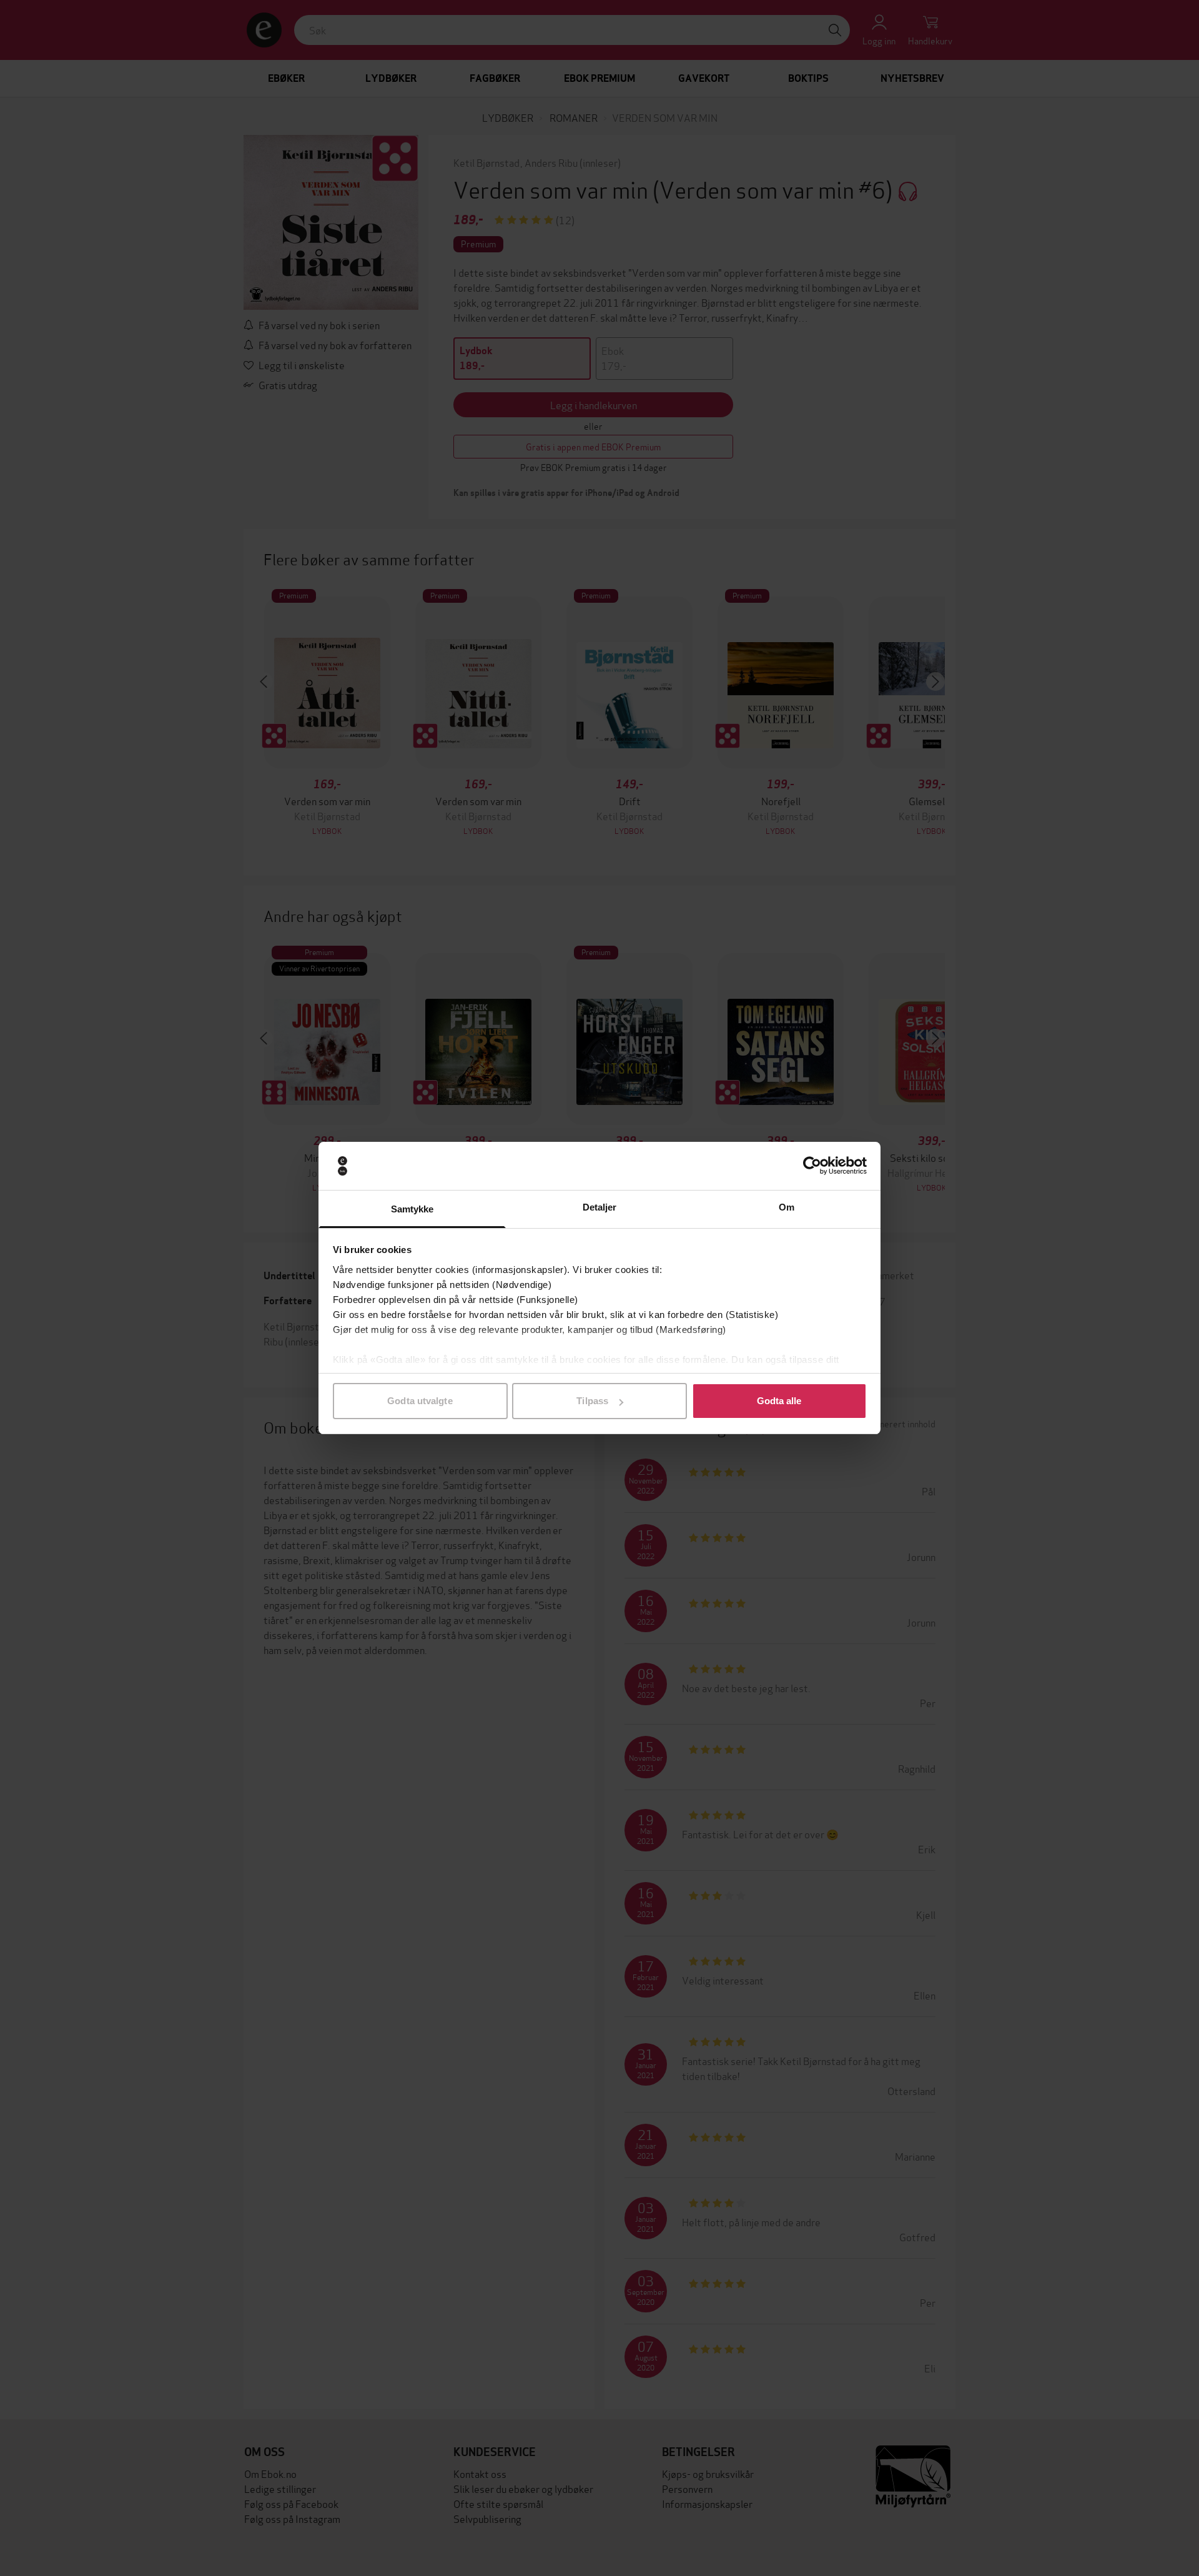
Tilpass (592, 1401)
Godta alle (779, 1401)
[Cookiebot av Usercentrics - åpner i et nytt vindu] (812, 1166)
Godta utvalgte (420, 1401)
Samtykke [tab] (412, 1209)
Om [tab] (787, 1207)
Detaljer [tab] (600, 1207)
